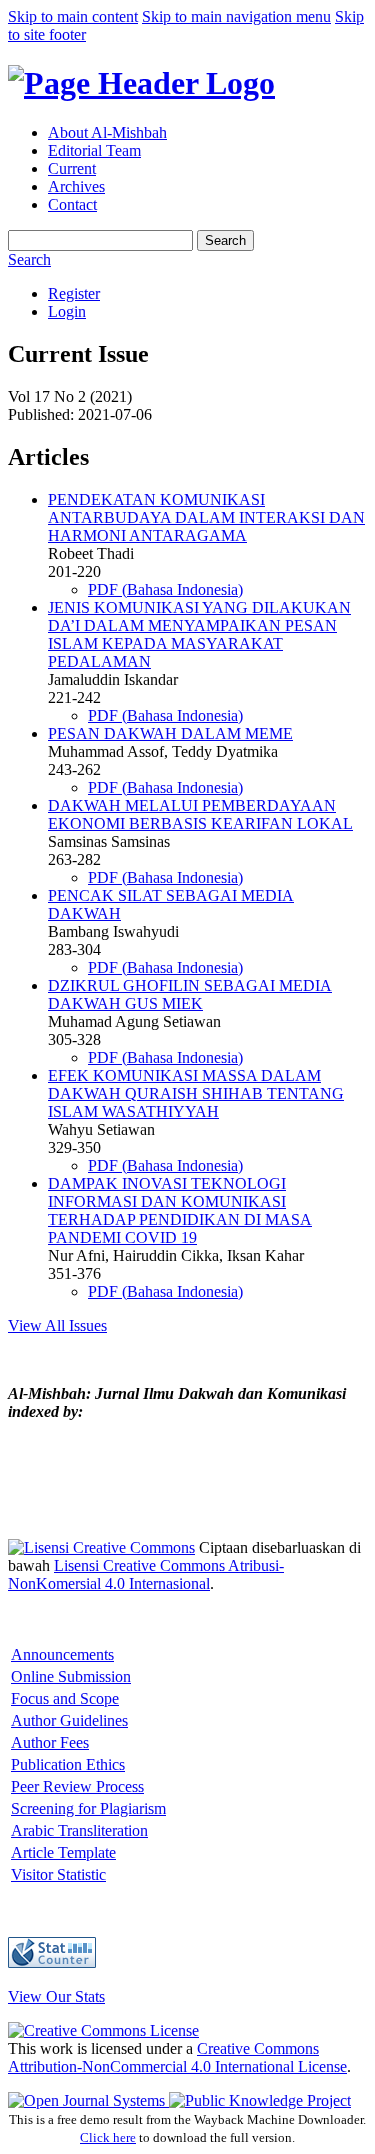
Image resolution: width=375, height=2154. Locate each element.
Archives (76, 186)
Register (74, 293)
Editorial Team (94, 150)
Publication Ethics (68, 1764)
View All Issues (57, 1325)
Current (72, 168)
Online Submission (71, 1676)
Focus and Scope (65, 1698)
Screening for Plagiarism (88, 1808)
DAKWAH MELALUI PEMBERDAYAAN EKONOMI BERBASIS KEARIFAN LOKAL (200, 814)
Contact (72, 204)
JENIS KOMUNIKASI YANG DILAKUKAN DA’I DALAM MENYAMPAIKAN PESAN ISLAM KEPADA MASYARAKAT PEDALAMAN (199, 634)
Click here (108, 2137)
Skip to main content (73, 16)
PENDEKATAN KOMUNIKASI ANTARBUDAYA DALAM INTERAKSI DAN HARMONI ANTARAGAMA (206, 517)
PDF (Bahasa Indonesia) (165, 589)
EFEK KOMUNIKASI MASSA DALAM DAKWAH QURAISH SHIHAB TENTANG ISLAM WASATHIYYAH (196, 1093)
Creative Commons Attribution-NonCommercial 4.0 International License (177, 2057)
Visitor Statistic (58, 1874)
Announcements (62, 1654)
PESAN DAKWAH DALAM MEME (170, 733)
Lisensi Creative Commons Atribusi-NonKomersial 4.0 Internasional (146, 1574)
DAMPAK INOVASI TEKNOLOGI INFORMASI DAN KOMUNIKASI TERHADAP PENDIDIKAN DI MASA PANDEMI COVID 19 (180, 1210)
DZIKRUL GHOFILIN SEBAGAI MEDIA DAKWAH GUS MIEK (190, 994)
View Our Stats (56, 1996)
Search (225, 240)
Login (67, 311)
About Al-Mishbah (107, 132)
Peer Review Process (77, 1786)
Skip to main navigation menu (236, 16)
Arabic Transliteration (79, 1830)
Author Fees (50, 1742)
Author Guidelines (69, 1720)
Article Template (63, 1852)
